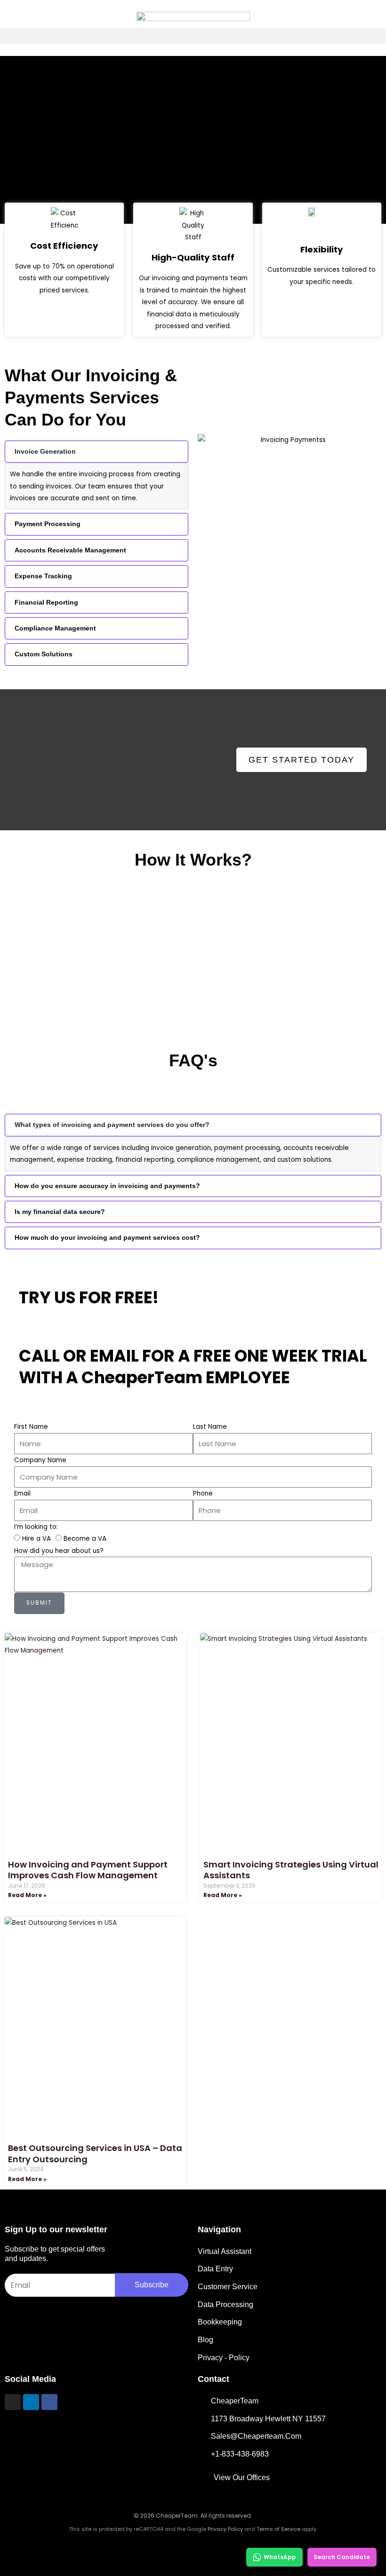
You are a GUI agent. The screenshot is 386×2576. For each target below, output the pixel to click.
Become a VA (85, 1539)
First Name (31, 1427)
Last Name (210, 1427)
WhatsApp (280, 2557)
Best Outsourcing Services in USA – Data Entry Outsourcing (95, 2153)
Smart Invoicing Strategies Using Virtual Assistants (291, 1870)
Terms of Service (278, 2529)
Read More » (27, 1895)
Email (22, 1493)
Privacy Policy (225, 2529)
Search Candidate (342, 2557)
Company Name (40, 1460)
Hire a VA (36, 1539)
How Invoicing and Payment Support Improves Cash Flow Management (88, 1870)
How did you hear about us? (59, 1551)
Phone (203, 1493)
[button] (193, 36)
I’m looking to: (36, 1527)
